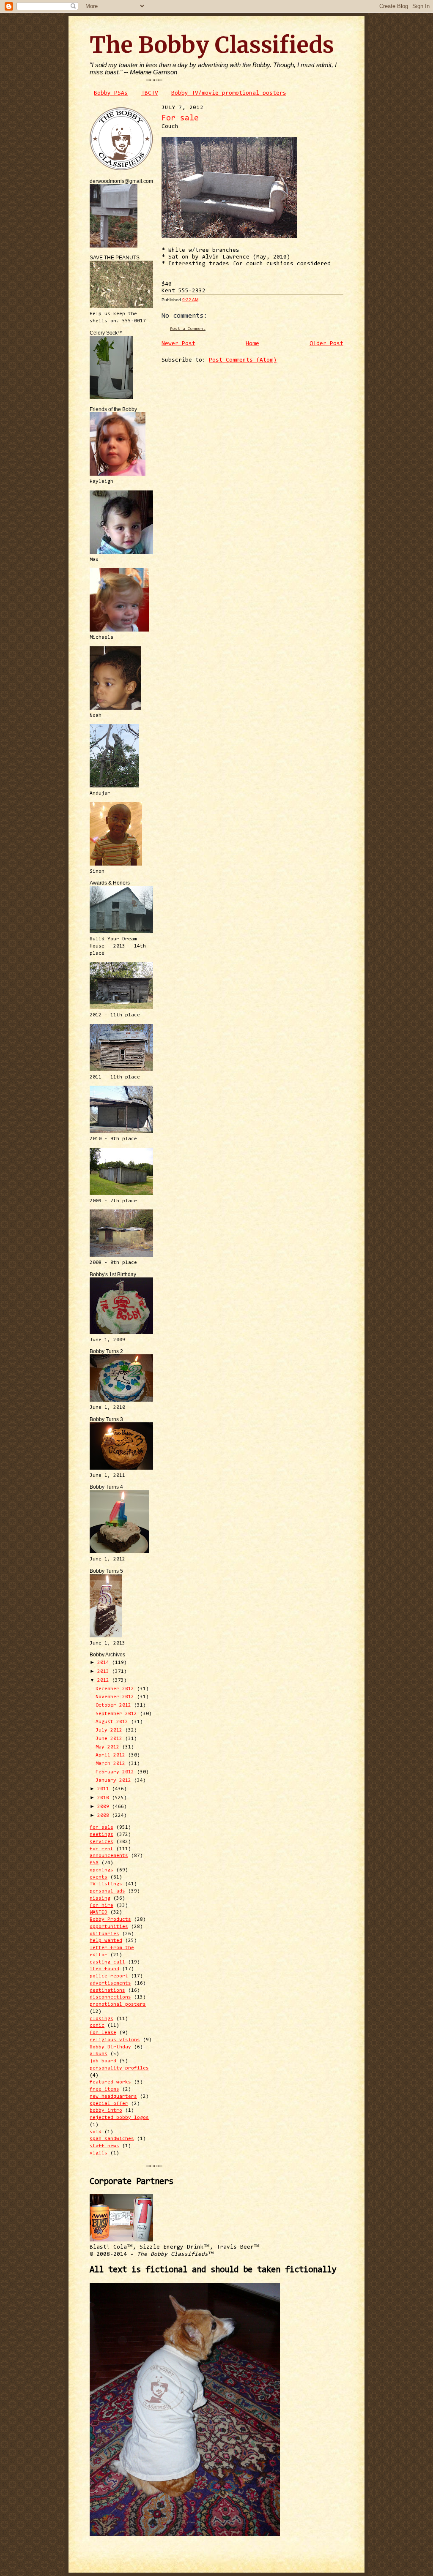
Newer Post (178, 344)
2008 (105, 1816)
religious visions (115, 2040)
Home (252, 344)
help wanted (106, 1941)
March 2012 (112, 1764)
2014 (105, 1663)
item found (104, 1969)
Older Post (326, 344)
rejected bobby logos (119, 2118)
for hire (101, 1906)
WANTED (99, 1912)
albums (99, 2054)
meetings (101, 1835)
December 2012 (116, 1689)
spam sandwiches (112, 2139)
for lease (103, 2033)
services (101, 1842)
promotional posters (118, 2004)
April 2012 (112, 1755)
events (99, 1877)
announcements (109, 1856)
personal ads (107, 1891)
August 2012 (113, 1722)
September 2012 (118, 1714)
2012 (105, 1680)
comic (97, 2026)
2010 (105, 1798)
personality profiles (119, 2068)
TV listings (106, 1884)
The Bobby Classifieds (212, 45)
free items (104, 2089)
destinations (107, 1991)
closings (101, 2019)
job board (103, 2061)
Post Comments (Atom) (243, 360)
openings (101, 1870)
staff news (104, 2146)
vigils (99, 2153)
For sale (180, 118)
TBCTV (150, 93)
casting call (107, 1962)
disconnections (110, 1997)
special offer (109, 2104)
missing (100, 1898)
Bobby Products (110, 1920)
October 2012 (115, 1705)
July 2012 (110, 1730)
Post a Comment (188, 329)
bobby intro (106, 2110)
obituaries (104, 1934)
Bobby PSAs (111, 93)
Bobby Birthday (110, 2047)
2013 (105, 1672)
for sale (101, 1827)
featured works (110, 2082)
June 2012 (110, 1739)
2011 (105, 1789)
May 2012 (109, 1747)
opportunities (109, 1927)
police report (109, 1976)
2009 (105, 1807)
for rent (101, 1849)
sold (96, 2132)
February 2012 (116, 1772)
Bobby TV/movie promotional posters (229, 93)
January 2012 (115, 1781)
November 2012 (116, 1697)
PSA (94, 1863)
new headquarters (113, 2097)
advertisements (110, 1983)
